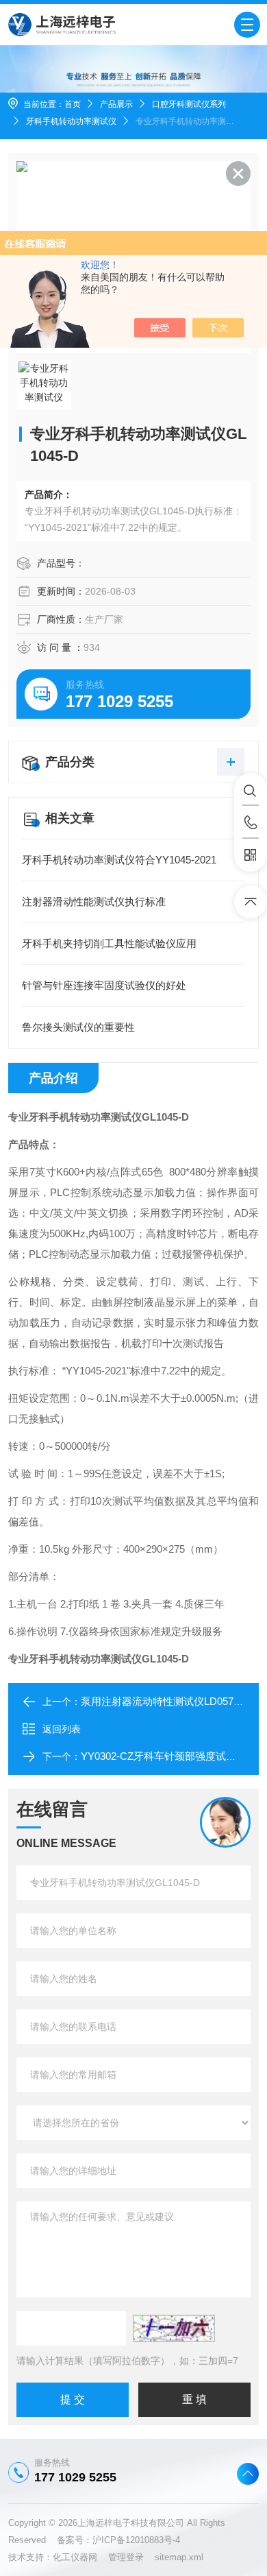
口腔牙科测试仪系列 (189, 104)
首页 (73, 104)
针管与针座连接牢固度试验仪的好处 (104, 985)
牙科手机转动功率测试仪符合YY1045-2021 (119, 860)
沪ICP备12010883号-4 (136, 2540)
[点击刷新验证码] (174, 2328)
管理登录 (126, 2557)
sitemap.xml (179, 2557)
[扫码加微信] (251, 855)
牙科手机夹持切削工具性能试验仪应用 (109, 943)
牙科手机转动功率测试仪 (71, 121)
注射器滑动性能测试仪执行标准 (94, 902)
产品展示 (116, 104)
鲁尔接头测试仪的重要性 (78, 1027)
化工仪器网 (80, 2557)
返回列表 (62, 1729)
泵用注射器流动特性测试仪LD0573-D (165, 1701)
